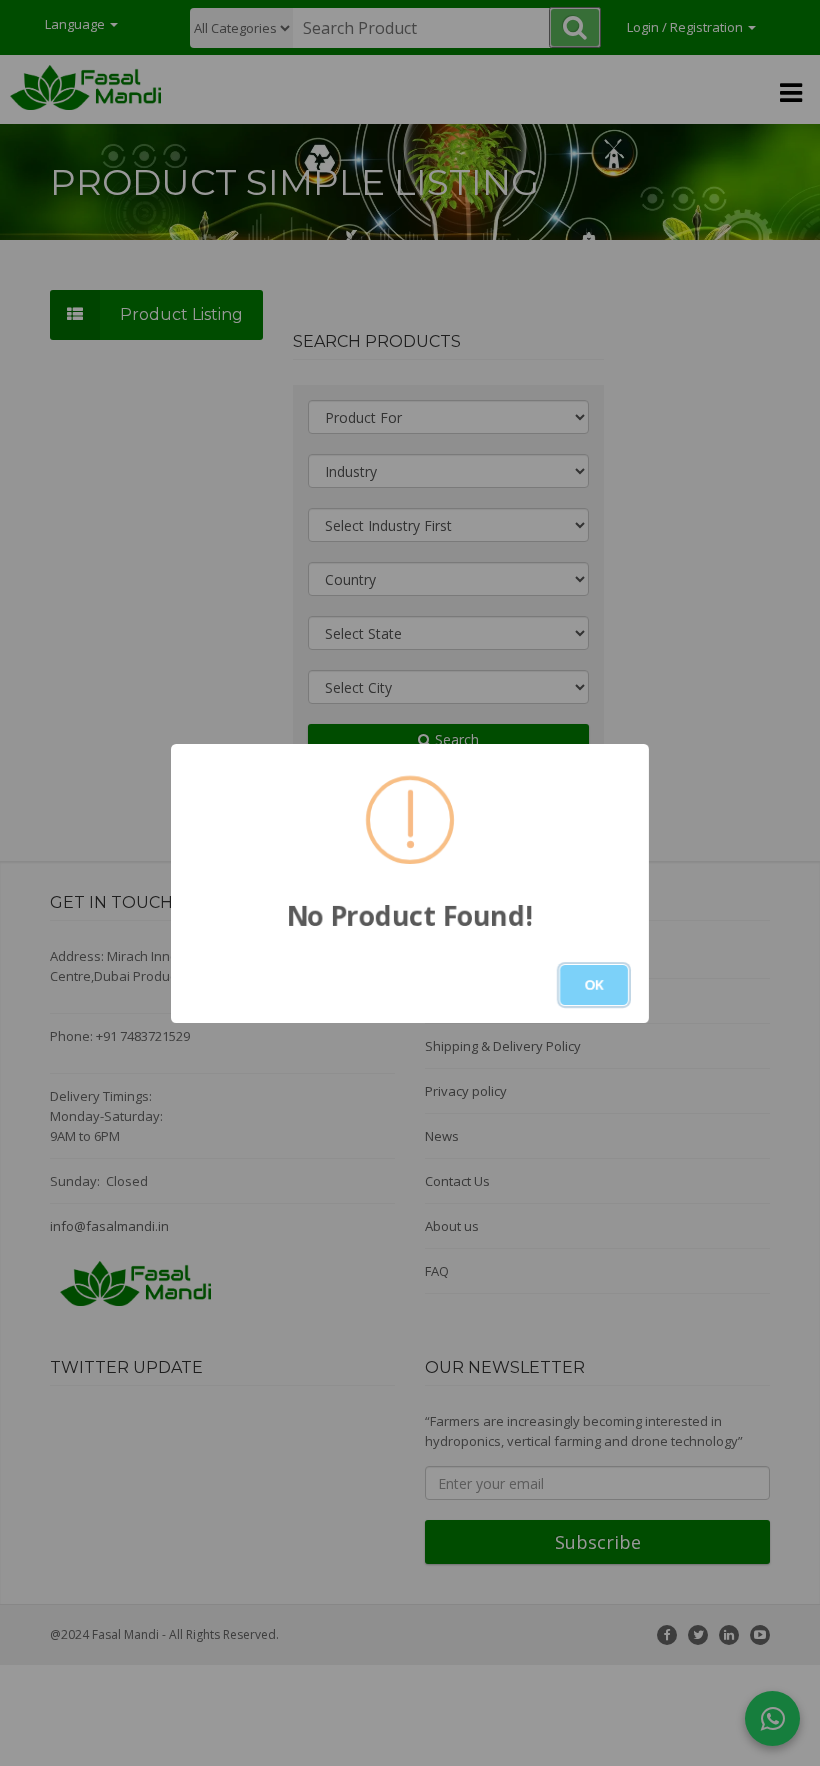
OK (594, 984)
